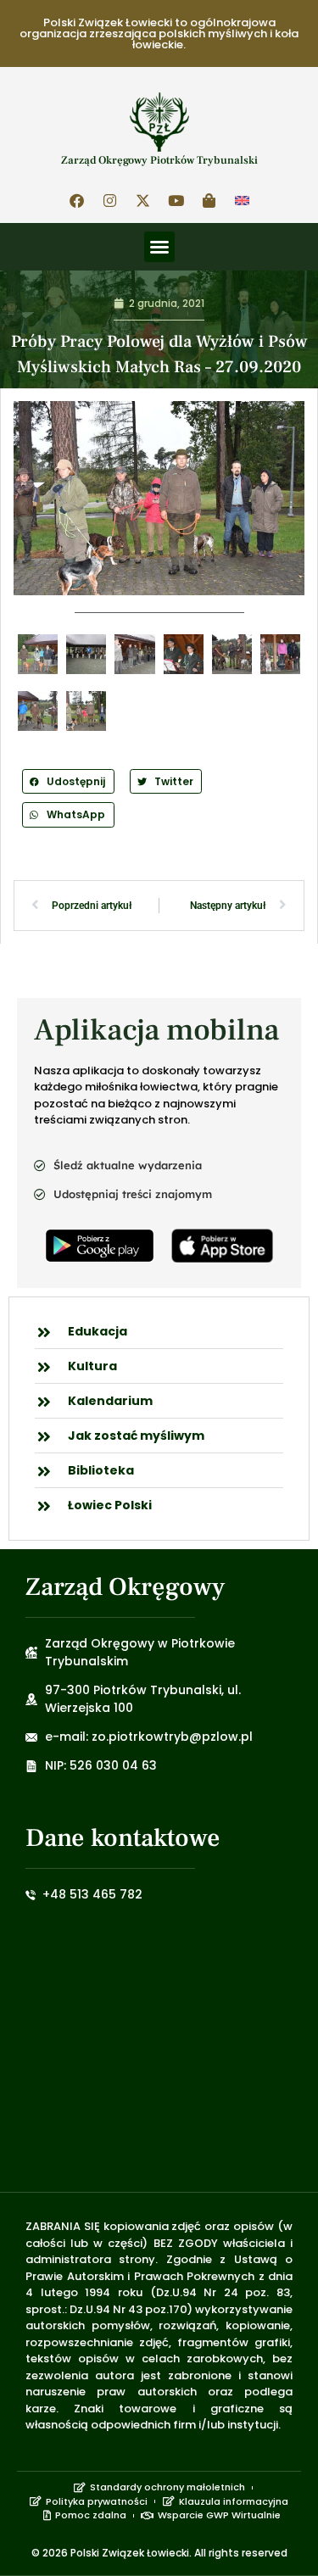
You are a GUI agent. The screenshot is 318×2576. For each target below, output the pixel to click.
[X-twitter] (142, 200)
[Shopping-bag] (209, 200)
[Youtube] (176, 200)
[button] (159, 247)
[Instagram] (109, 200)
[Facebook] (76, 200)
